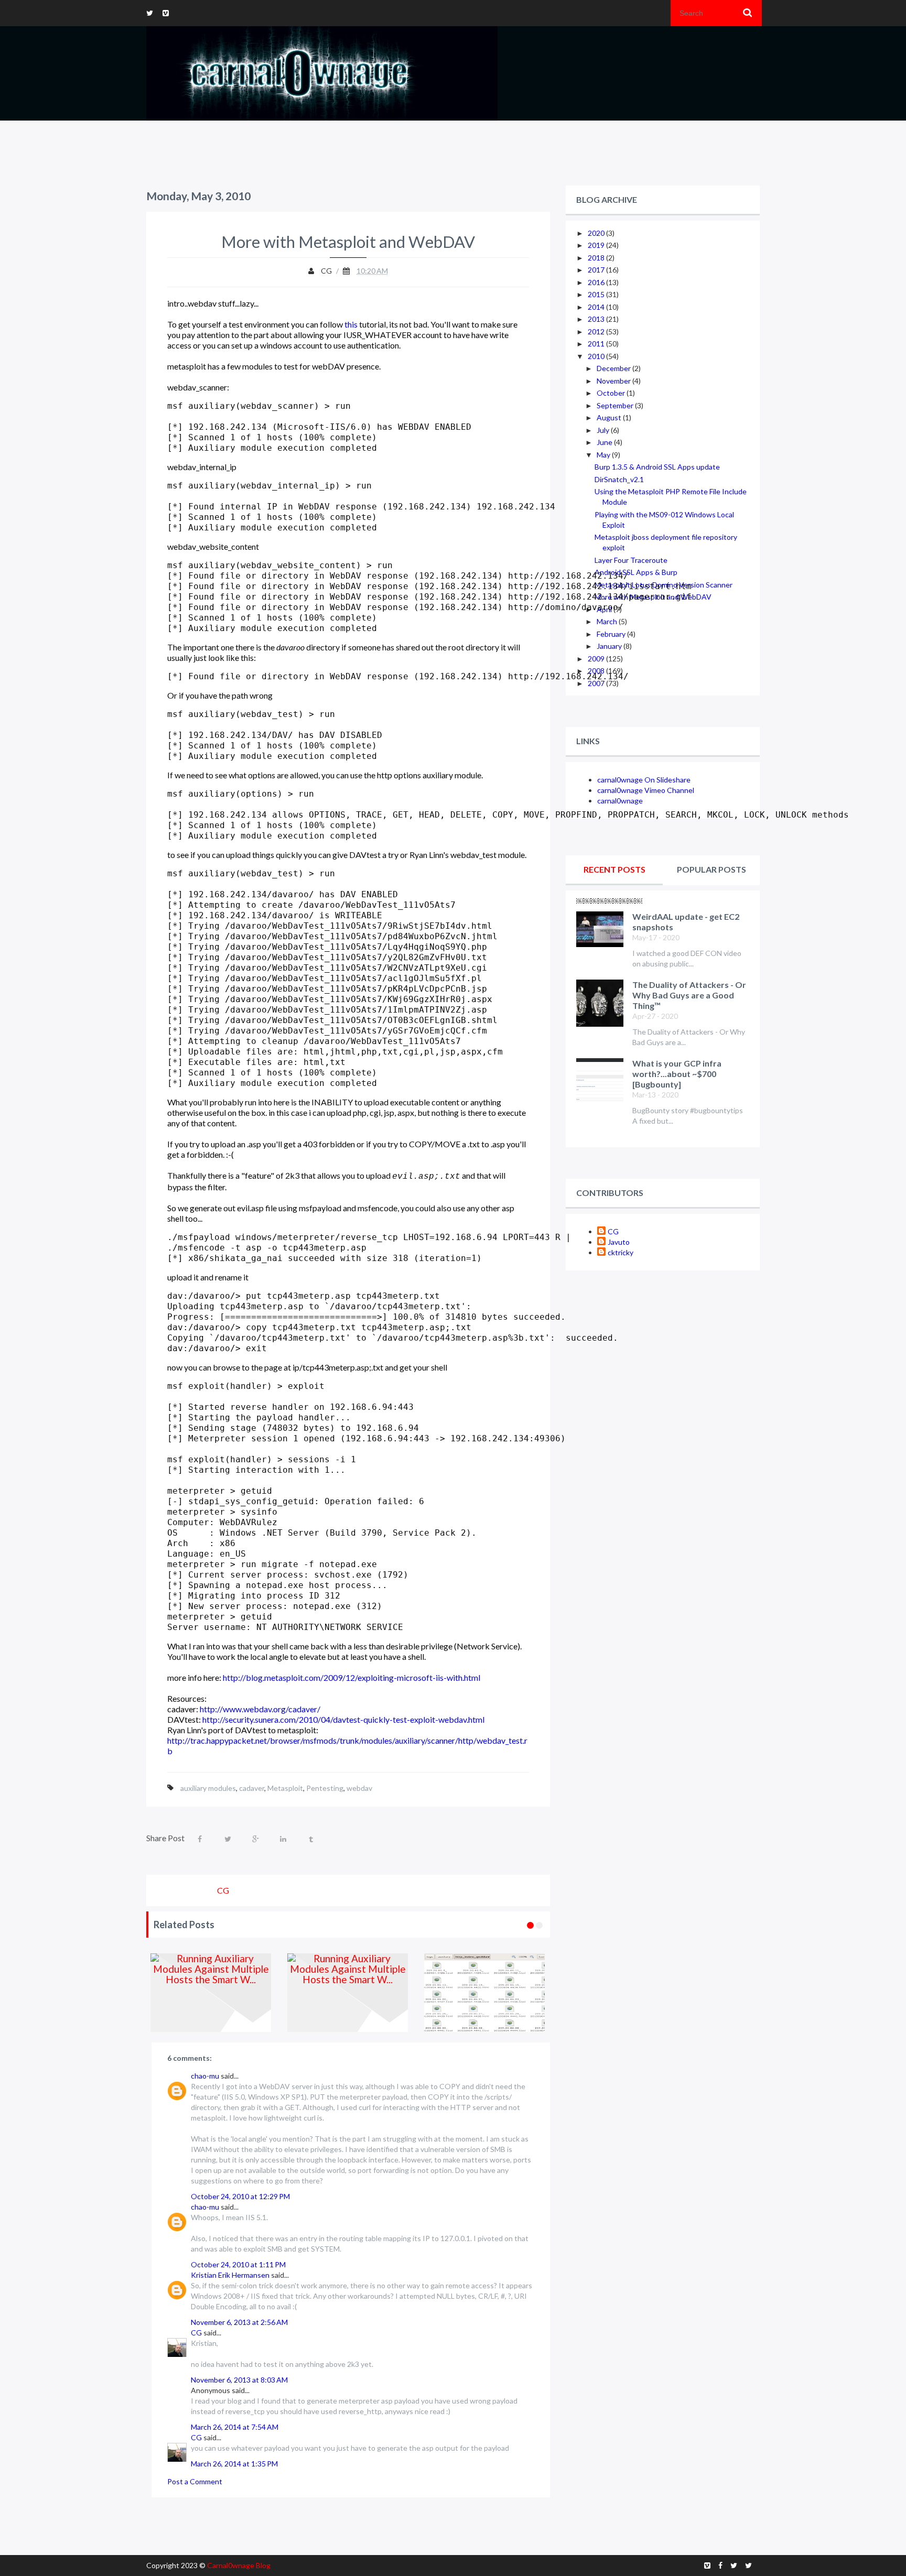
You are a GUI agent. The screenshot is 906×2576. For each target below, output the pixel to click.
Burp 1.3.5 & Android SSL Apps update (657, 467)
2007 (597, 683)
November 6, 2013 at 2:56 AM (239, 2322)
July (604, 430)
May (604, 455)
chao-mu (205, 2076)
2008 (597, 671)
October (612, 393)
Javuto (619, 1242)
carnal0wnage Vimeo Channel (646, 790)
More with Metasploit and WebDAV (653, 597)
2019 (597, 245)
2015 (597, 294)
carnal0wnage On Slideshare (644, 780)
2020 (597, 233)
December (614, 368)
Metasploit (285, 1788)
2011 (597, 344)
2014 (597, 307)
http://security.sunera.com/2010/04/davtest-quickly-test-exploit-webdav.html (343, 1719)
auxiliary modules (208, 1788)
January (610, 646)
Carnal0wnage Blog (239, 2565)
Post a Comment (195, 2481)
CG (196, 2333)
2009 (597, 659)
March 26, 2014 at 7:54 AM (235, 2427)
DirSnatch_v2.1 (619, 479)
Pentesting (325, 1788)
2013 (597, 319)
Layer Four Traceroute (631, 560)
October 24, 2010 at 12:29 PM (240, 2196)
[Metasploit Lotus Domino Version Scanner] (487, 1993)
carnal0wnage (620, 801)
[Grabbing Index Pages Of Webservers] (350, 1993)
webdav (359, 1788)
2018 (597, 258)
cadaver (252, 1788)
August (610, 417)
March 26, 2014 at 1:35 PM (234, 2464)
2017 (597, 270)
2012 (597, 331)
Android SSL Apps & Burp (636, 572)
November (614, 381)
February (612, 634)
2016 (597, 282)
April (605, 609)
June (605, 442)
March (608, 621)
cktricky (621, 1252)
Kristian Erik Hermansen (230, 2275)
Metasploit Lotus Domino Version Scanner (664, 585)
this (351, 324)
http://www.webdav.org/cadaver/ (260, 1709)
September (616, 405)
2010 (597, 356)
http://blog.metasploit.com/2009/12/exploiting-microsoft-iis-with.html (352, 1677)
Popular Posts (711, 869)
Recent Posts (614, 869)
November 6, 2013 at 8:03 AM (239, 2380)
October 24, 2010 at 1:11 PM (238, 2264)
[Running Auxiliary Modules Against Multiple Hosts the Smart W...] (213, 1993)
